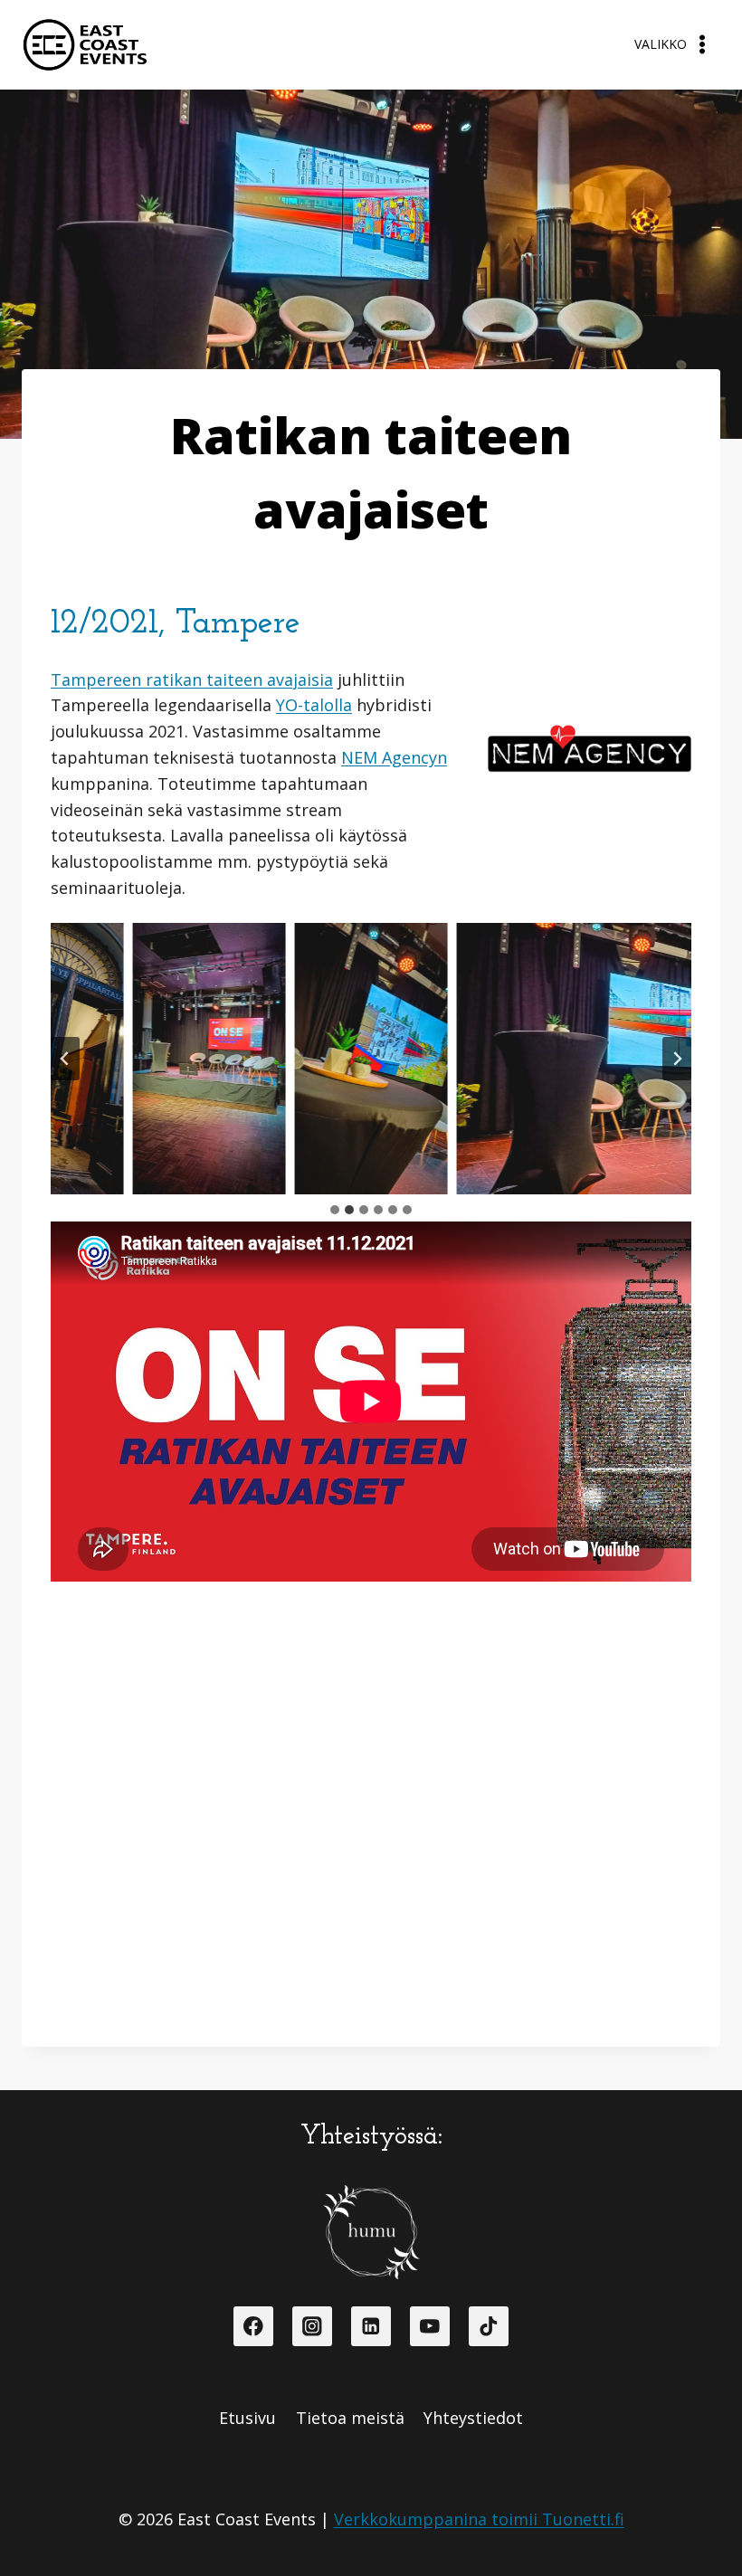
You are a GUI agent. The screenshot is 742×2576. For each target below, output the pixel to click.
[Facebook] (253, 2326)
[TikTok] (488, 2326)
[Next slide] (677, 1059)
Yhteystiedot (473, 2418)
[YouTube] (429, 2326)
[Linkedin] (371, 2326)
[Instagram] (312, 2326)
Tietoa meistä (350, 2418)
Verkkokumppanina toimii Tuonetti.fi (479, 2519)
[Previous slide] (65, 1059)
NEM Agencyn (394, 757)
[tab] (335, 1210)
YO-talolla (314, 705)
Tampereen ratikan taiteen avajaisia (192, 680)
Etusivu (247, 2418)
